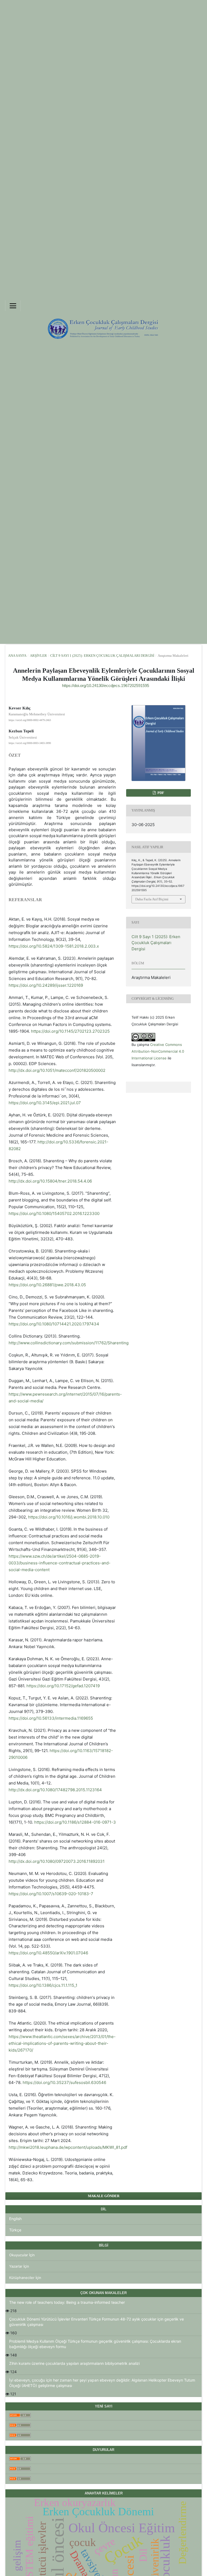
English (15, 2219)
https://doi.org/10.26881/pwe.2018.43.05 (47, 1285)
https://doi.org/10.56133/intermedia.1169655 (51, 1718)
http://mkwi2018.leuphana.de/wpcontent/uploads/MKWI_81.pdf (68, 2147)
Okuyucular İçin (22, 2255)
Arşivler (38, 656)
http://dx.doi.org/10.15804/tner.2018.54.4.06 (50, 1181)
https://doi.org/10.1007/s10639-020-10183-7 (51, 1894)
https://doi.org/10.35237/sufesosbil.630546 (64, 2082)
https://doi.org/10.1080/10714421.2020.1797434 (54, 1324)
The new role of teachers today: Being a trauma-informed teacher (67, 2302)
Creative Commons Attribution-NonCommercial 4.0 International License (158, 1051)
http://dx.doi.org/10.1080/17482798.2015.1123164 (55, 1790)
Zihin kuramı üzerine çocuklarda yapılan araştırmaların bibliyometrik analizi (74, 2363)
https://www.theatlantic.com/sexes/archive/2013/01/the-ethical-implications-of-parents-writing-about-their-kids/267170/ (62, 2043)
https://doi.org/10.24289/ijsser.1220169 (46, 985)
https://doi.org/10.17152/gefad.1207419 (63, 1686)
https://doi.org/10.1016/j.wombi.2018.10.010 (69, 1517)
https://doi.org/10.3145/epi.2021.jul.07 (45, 1103)
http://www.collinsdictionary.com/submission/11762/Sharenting (69, 1343)
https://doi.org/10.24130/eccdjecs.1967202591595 (106, 686)
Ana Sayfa (17, 656)
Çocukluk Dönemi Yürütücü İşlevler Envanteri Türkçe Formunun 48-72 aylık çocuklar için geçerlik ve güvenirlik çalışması (96, 2322)
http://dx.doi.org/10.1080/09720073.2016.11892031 (57, 1861)
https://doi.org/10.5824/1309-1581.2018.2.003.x (54, 946)
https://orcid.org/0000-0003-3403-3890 (30, 743)
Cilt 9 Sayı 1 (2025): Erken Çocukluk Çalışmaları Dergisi (102, 656)
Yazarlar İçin (19, 2266)
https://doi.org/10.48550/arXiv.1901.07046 (48, 1953)
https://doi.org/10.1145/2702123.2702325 (70, 1031)
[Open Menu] (13, 306)
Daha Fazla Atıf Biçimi (152, 899)
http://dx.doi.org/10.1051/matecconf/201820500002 (57, 1070)
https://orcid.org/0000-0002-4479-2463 (30, 720)
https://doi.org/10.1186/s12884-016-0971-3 (75, 1822)
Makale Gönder (104, 2196)
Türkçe (15, 2230)
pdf (160, 793)
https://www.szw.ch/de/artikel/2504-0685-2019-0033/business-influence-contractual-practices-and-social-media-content (60, 1563)
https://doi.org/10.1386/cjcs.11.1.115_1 (43, 1985)
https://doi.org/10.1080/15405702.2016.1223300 (54, 1213)
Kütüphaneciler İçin (25, 2278)
